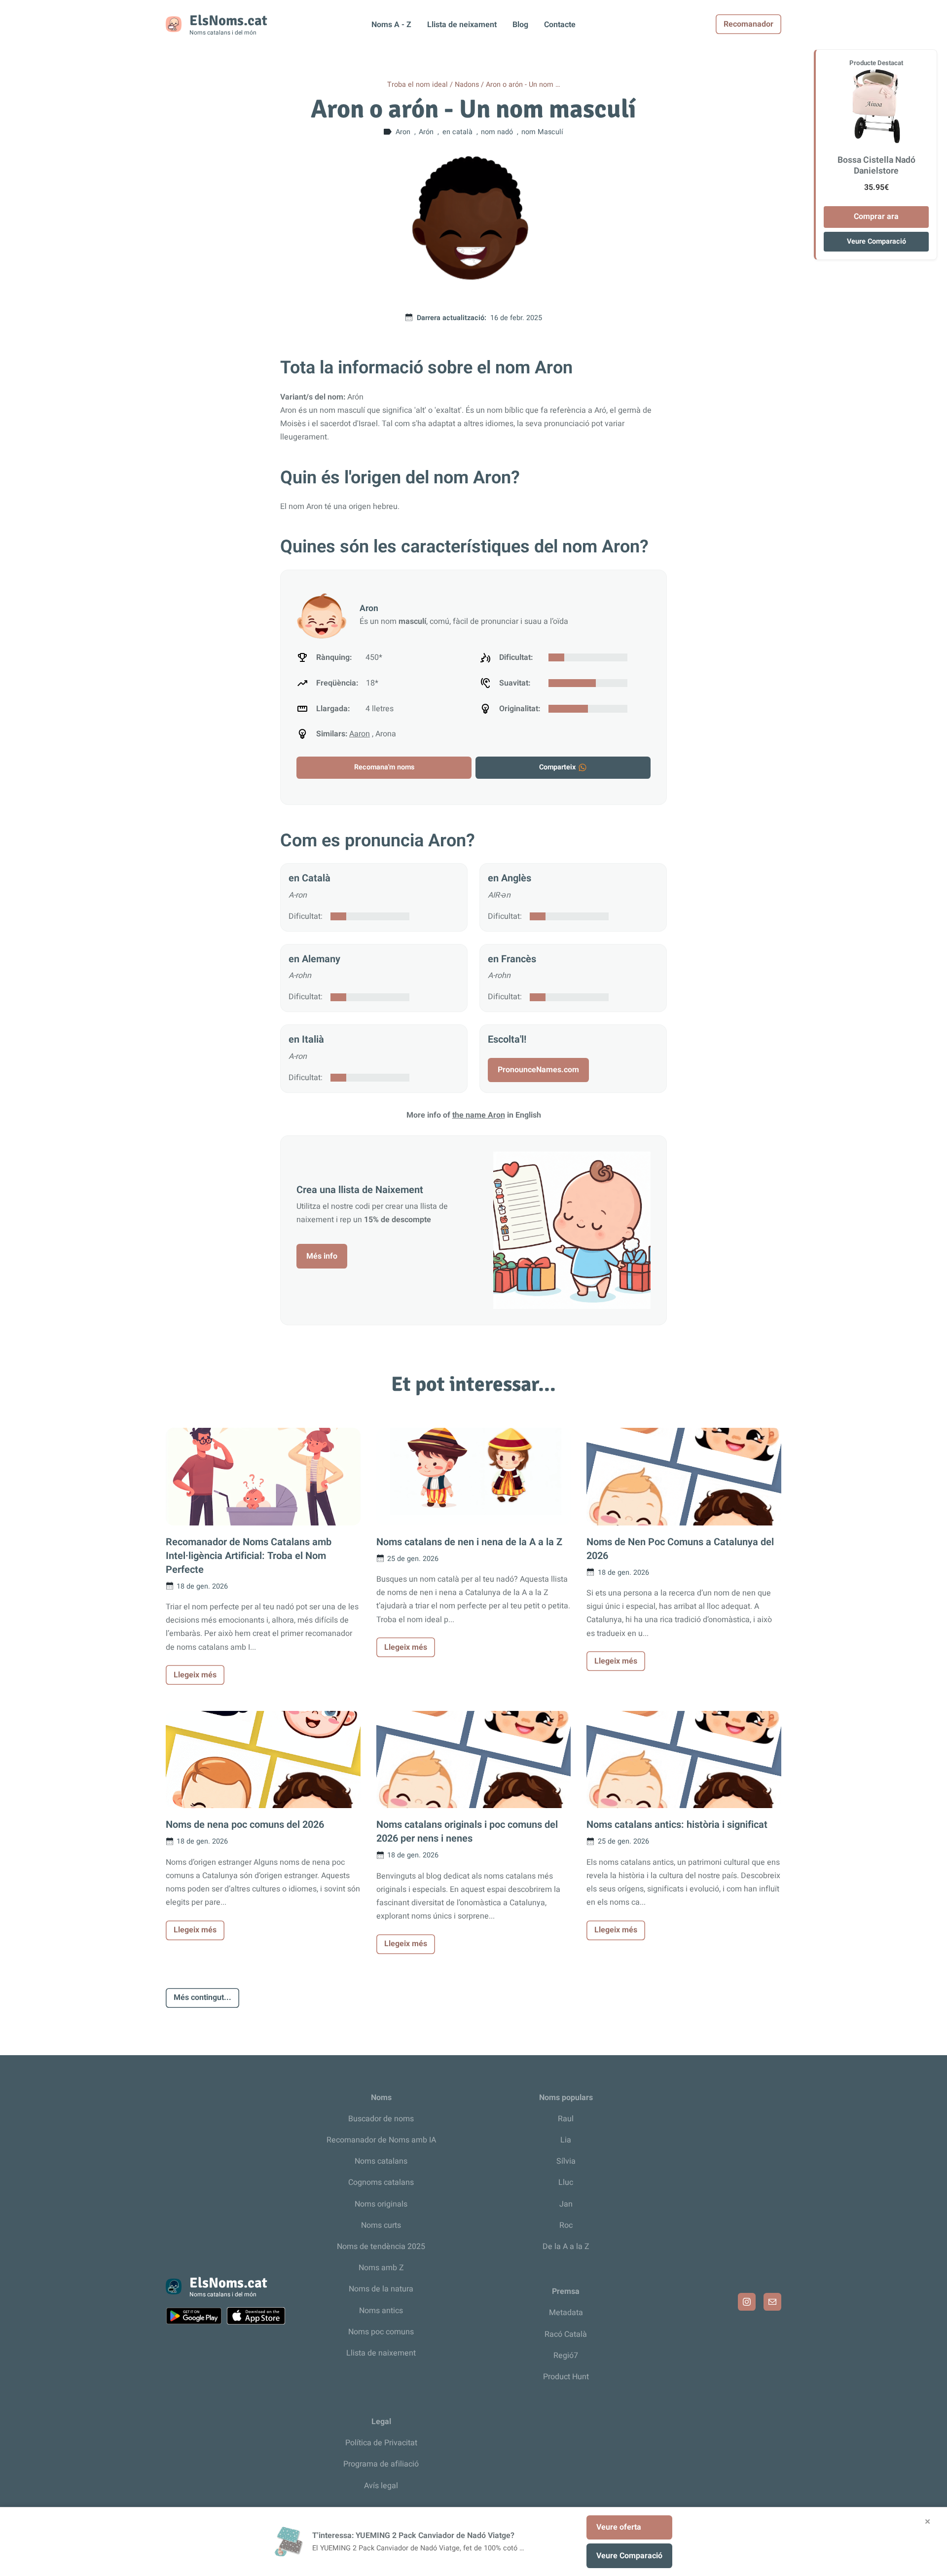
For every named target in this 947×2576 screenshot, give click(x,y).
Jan (566, 2204)
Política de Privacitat (381, 2443)
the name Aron (479, 1115)
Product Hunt (566, 2377)
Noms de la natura (381, 2289)
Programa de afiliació (381, 2464)
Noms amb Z (381, 2268)
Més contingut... (202, 1997)
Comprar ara (876, 217)
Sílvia (566, 2161)
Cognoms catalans (381, 2182)
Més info (322, 1256)
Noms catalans (381, 2161)
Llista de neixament (462, 25)
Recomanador (748, 24)
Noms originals (381, 2204)
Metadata (566, 2313)
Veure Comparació (876, 241)
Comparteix (557, 767)
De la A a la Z (566, 2247)
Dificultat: (306, 916)
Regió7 (566, 2356)
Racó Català (566, 2334)
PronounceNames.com (538, 1070)
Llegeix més (195, 1675)
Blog (520, 25)
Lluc (566, 2182)
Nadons (467, 85)
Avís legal (381, 2486)
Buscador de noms (381, 2119)
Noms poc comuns (381, 2332)
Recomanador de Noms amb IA (381, 2140)
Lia (566, 2140)
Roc (566, 2225)
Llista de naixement (381, 2353)
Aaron (360, 734)
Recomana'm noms (384, 767)
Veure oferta (619, 2527)
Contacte (560, 25)
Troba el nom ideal (418, 85)
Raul (566, 2119)
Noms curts (381, 2225)
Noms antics (381, 2311)
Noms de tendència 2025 (381, 2247)
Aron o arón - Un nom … (523, 85)
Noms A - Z (391, 25)
